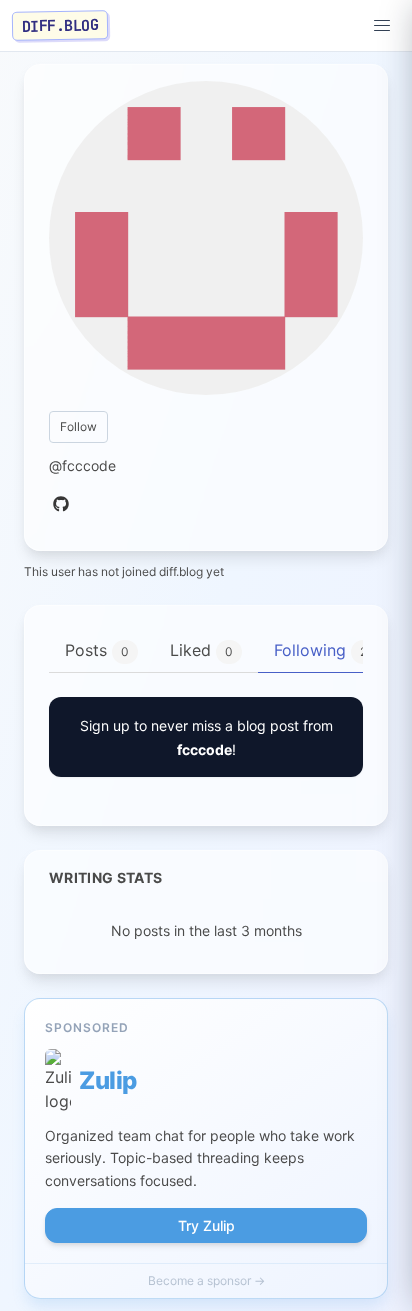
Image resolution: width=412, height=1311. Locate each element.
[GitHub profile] (61, 505)
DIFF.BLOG (60, 25)
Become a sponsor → (206, 1280)
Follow (78, 426)
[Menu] (382, 26)
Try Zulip (206, 1225)
